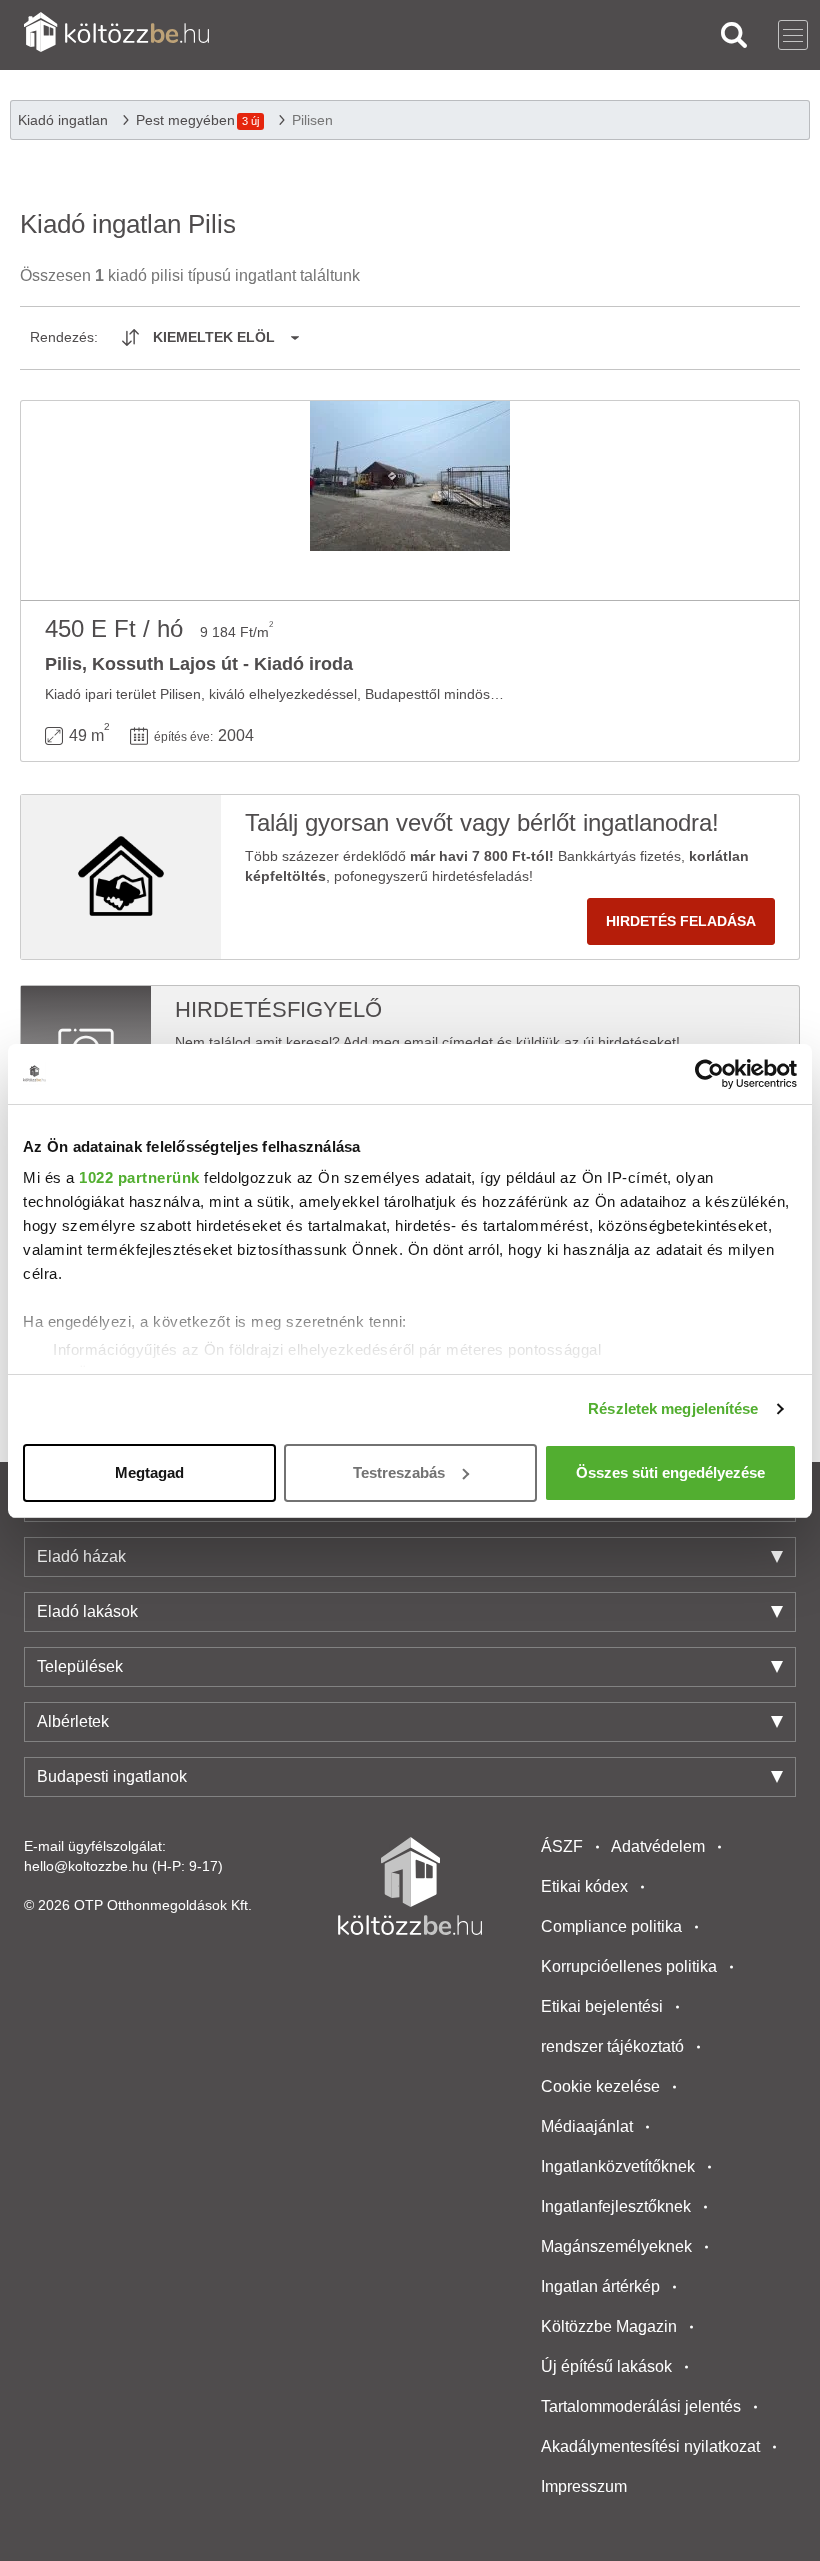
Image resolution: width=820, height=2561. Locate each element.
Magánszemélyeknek (616, 2246)
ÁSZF (562, 1846)
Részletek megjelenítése (673, 1408)
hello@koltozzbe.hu (86, 1866)
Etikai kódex (584, 1886)
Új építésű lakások (606, 2366)
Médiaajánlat (587, 2126)
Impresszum (584, 2486)
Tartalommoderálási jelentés (641, 2406)
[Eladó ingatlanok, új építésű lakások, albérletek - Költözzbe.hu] (410, 1886)
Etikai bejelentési (602, 2006)
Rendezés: (64, 337)
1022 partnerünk (139, 1177)
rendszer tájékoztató (612, 2046)
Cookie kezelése (600, 2086)
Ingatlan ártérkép (600, 2286)
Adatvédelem (658, 1846)
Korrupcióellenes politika (629, 1966)
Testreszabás (399, 1472)
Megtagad (149, 1472)
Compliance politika (611, 1926)
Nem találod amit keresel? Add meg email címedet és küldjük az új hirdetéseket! (427, 1042)
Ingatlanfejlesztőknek (616, 2206)
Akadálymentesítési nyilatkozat (650, 2446)
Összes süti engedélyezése (670, 1472)
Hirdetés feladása (681, 921)
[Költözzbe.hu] (116, 34)
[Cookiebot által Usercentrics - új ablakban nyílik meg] (709, 1074)
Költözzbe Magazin (609, 2326)
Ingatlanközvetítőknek (618, 2166)
